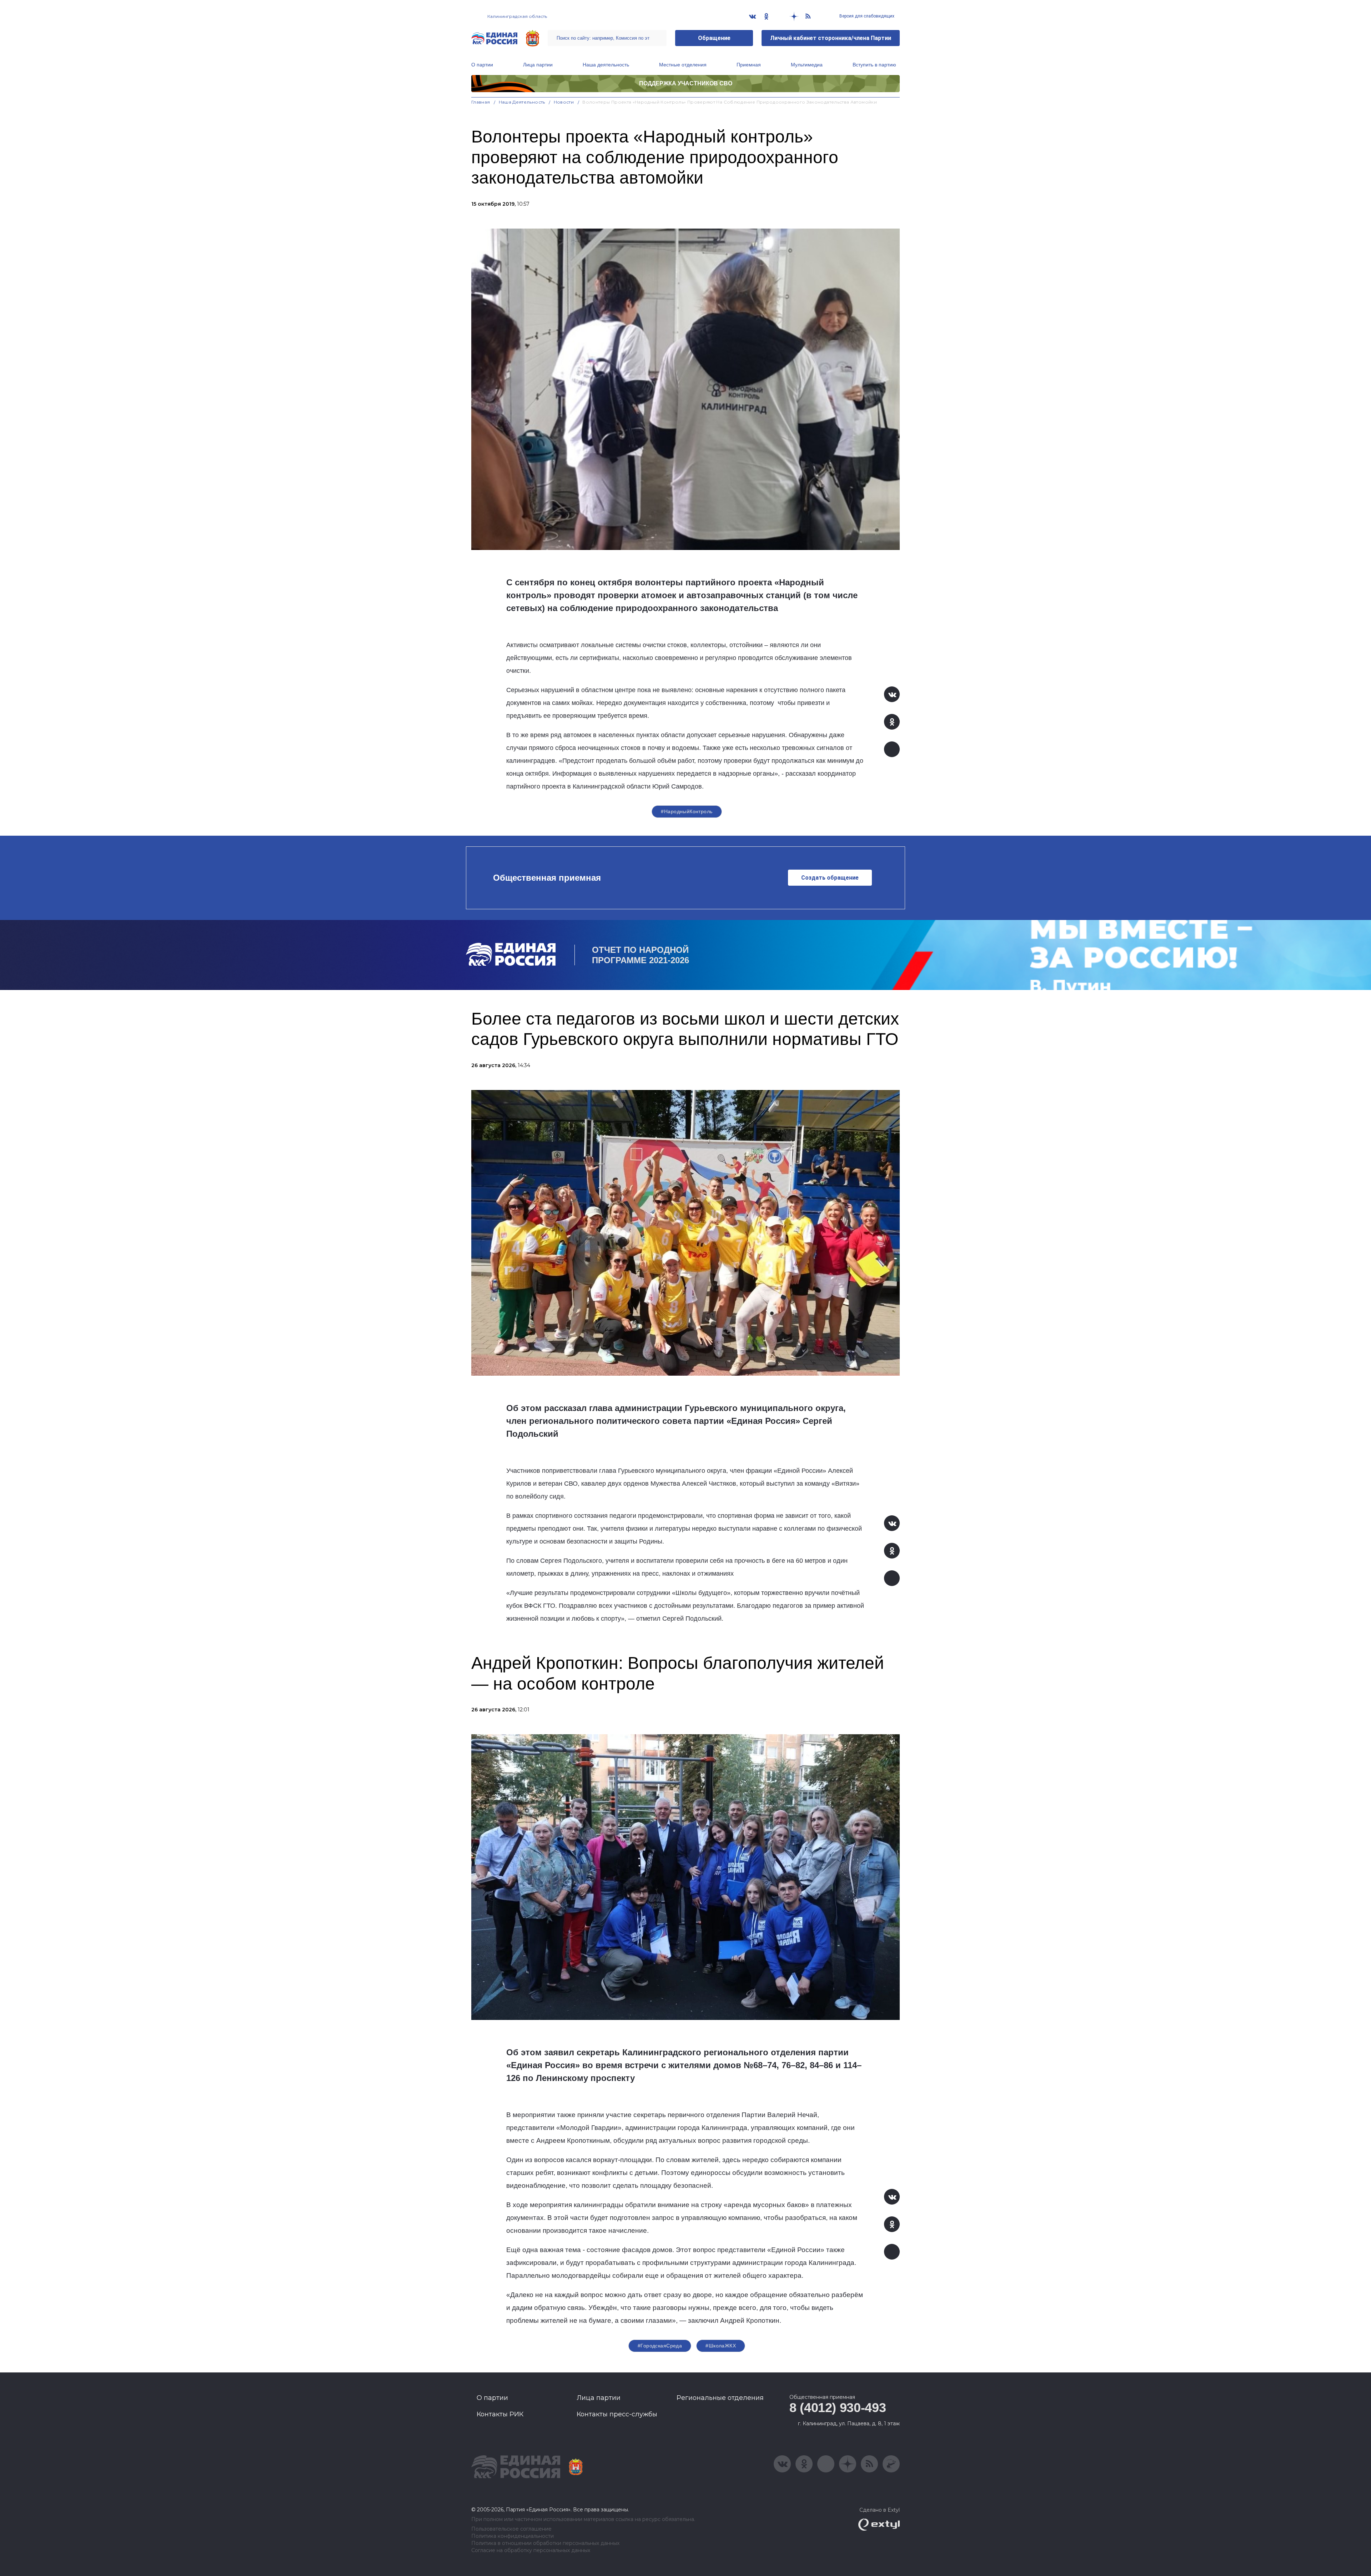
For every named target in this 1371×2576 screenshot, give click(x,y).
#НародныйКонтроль (687, 811)
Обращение (714, 38)
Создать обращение (830, 878)
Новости (564, 102)
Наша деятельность (606, 65)
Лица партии (538, 65)
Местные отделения (683, 65)
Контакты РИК (500, 2414)
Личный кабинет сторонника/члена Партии (831, 38)
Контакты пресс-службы (617, 2414)
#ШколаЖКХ (721, 2346)
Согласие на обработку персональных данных (531, 2550)
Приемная (749, 65)
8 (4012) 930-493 (838, 2408)
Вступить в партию (874, 65)
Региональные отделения (720, 2398)
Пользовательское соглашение (511, 2529)
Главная (481, 102)
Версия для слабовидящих (866, 16)
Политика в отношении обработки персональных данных (545, 2543)
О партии (482, 65)
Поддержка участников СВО (686, 83)
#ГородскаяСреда (660, 2346)
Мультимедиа (807, 65)
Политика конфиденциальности (513, 2536)
